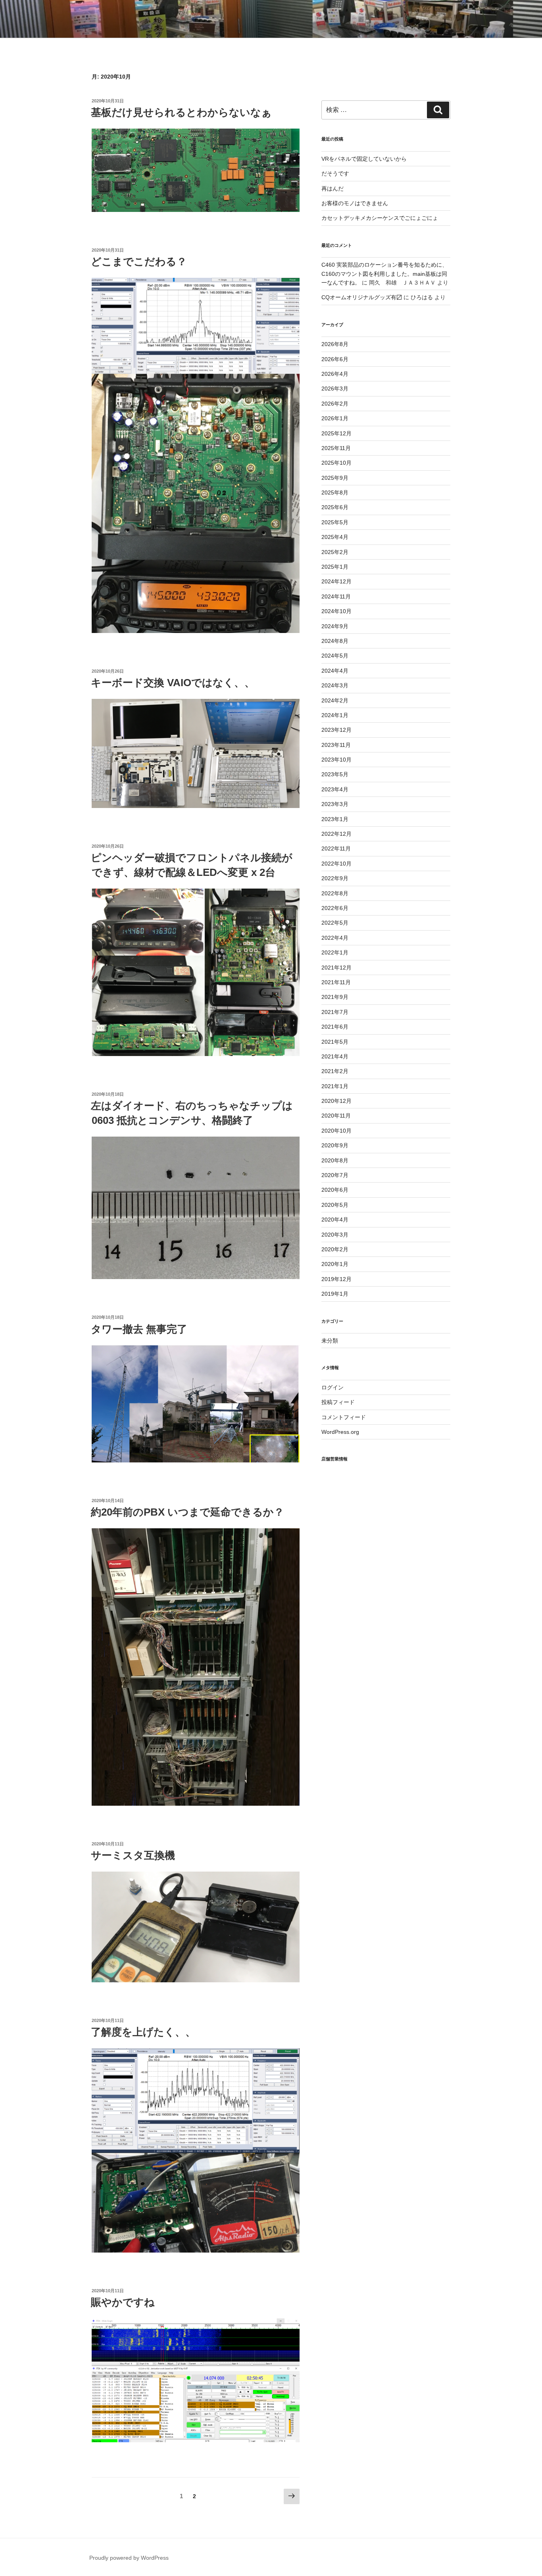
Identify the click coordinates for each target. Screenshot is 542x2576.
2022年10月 (336, 864)
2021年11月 (336, 982)
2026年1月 (335, 418)
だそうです (335, 173)
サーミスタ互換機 (133, 1855)
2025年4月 (335, 537)
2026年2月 (335, 404)
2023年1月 (335, 819)
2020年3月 (335, 1235)
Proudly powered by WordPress (129, 2558)
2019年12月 (336, 1279)
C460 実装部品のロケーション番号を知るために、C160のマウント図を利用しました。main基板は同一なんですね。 (384, 274)
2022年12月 (336, 834)
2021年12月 (336, 968)
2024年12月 (336, 581)
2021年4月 (335, 1056)
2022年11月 (336, 848)
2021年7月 (335, 1012)
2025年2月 (335, 552)
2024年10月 (336, 611)
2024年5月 (335, 656)
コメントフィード (344, 1417)
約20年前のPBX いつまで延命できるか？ (187, 1512)
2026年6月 (335, 359)
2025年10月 (336, 463)
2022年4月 (335, 938)
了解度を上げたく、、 (143, 2032)
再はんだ (333, 189)
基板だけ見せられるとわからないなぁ (181, 112)
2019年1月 (335, 1294)
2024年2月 (335, 700)
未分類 (330, 1341)
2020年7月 (335, 1175)
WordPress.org (340, 1432)
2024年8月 (335, 641)
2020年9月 (335, 1145)
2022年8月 (335, 893)
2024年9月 (335, 626)
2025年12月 (336, 433)
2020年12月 (336, 1101)
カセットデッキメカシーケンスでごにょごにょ (380, 218)
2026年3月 (335, 389)
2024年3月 (335, 685)
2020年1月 (335, 1264)
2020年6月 (335, 1190)
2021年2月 (335, 1071)
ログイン (333, 1387)
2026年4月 (335, 374)
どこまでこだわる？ (139, 262)
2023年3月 (335, 804)
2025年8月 (335, 492)
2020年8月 (335, 1160)
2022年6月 (335, 908)
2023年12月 (336, 730)
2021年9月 (335, 997)
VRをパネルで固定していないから (364, 159)
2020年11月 (336, 1116)
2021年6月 (335, 1027)
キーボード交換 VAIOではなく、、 (173, 683)
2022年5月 (335, 923)
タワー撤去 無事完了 (139, 1329)
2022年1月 (335, 952)
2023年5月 (335, 774)
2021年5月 (335, 1042)
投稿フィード (338, 1402)
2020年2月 (335, 1249)
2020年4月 (335, 1220)
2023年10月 (336, 760)
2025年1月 (335, 567)
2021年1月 (335, 1086)
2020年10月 (336, 1131)
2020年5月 (335, 1205)
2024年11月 (336, 596)
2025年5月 (335, 522)
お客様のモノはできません (355, 203)
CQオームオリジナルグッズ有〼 (362, 297)
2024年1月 (335, 715)
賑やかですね (123, 2302)
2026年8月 (335, 344)
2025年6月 (335, 507)
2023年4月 (335, 789)
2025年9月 (335, 478)
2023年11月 (336, 745)
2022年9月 (335, 878)
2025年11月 (336, 448)
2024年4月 (335, 671)
